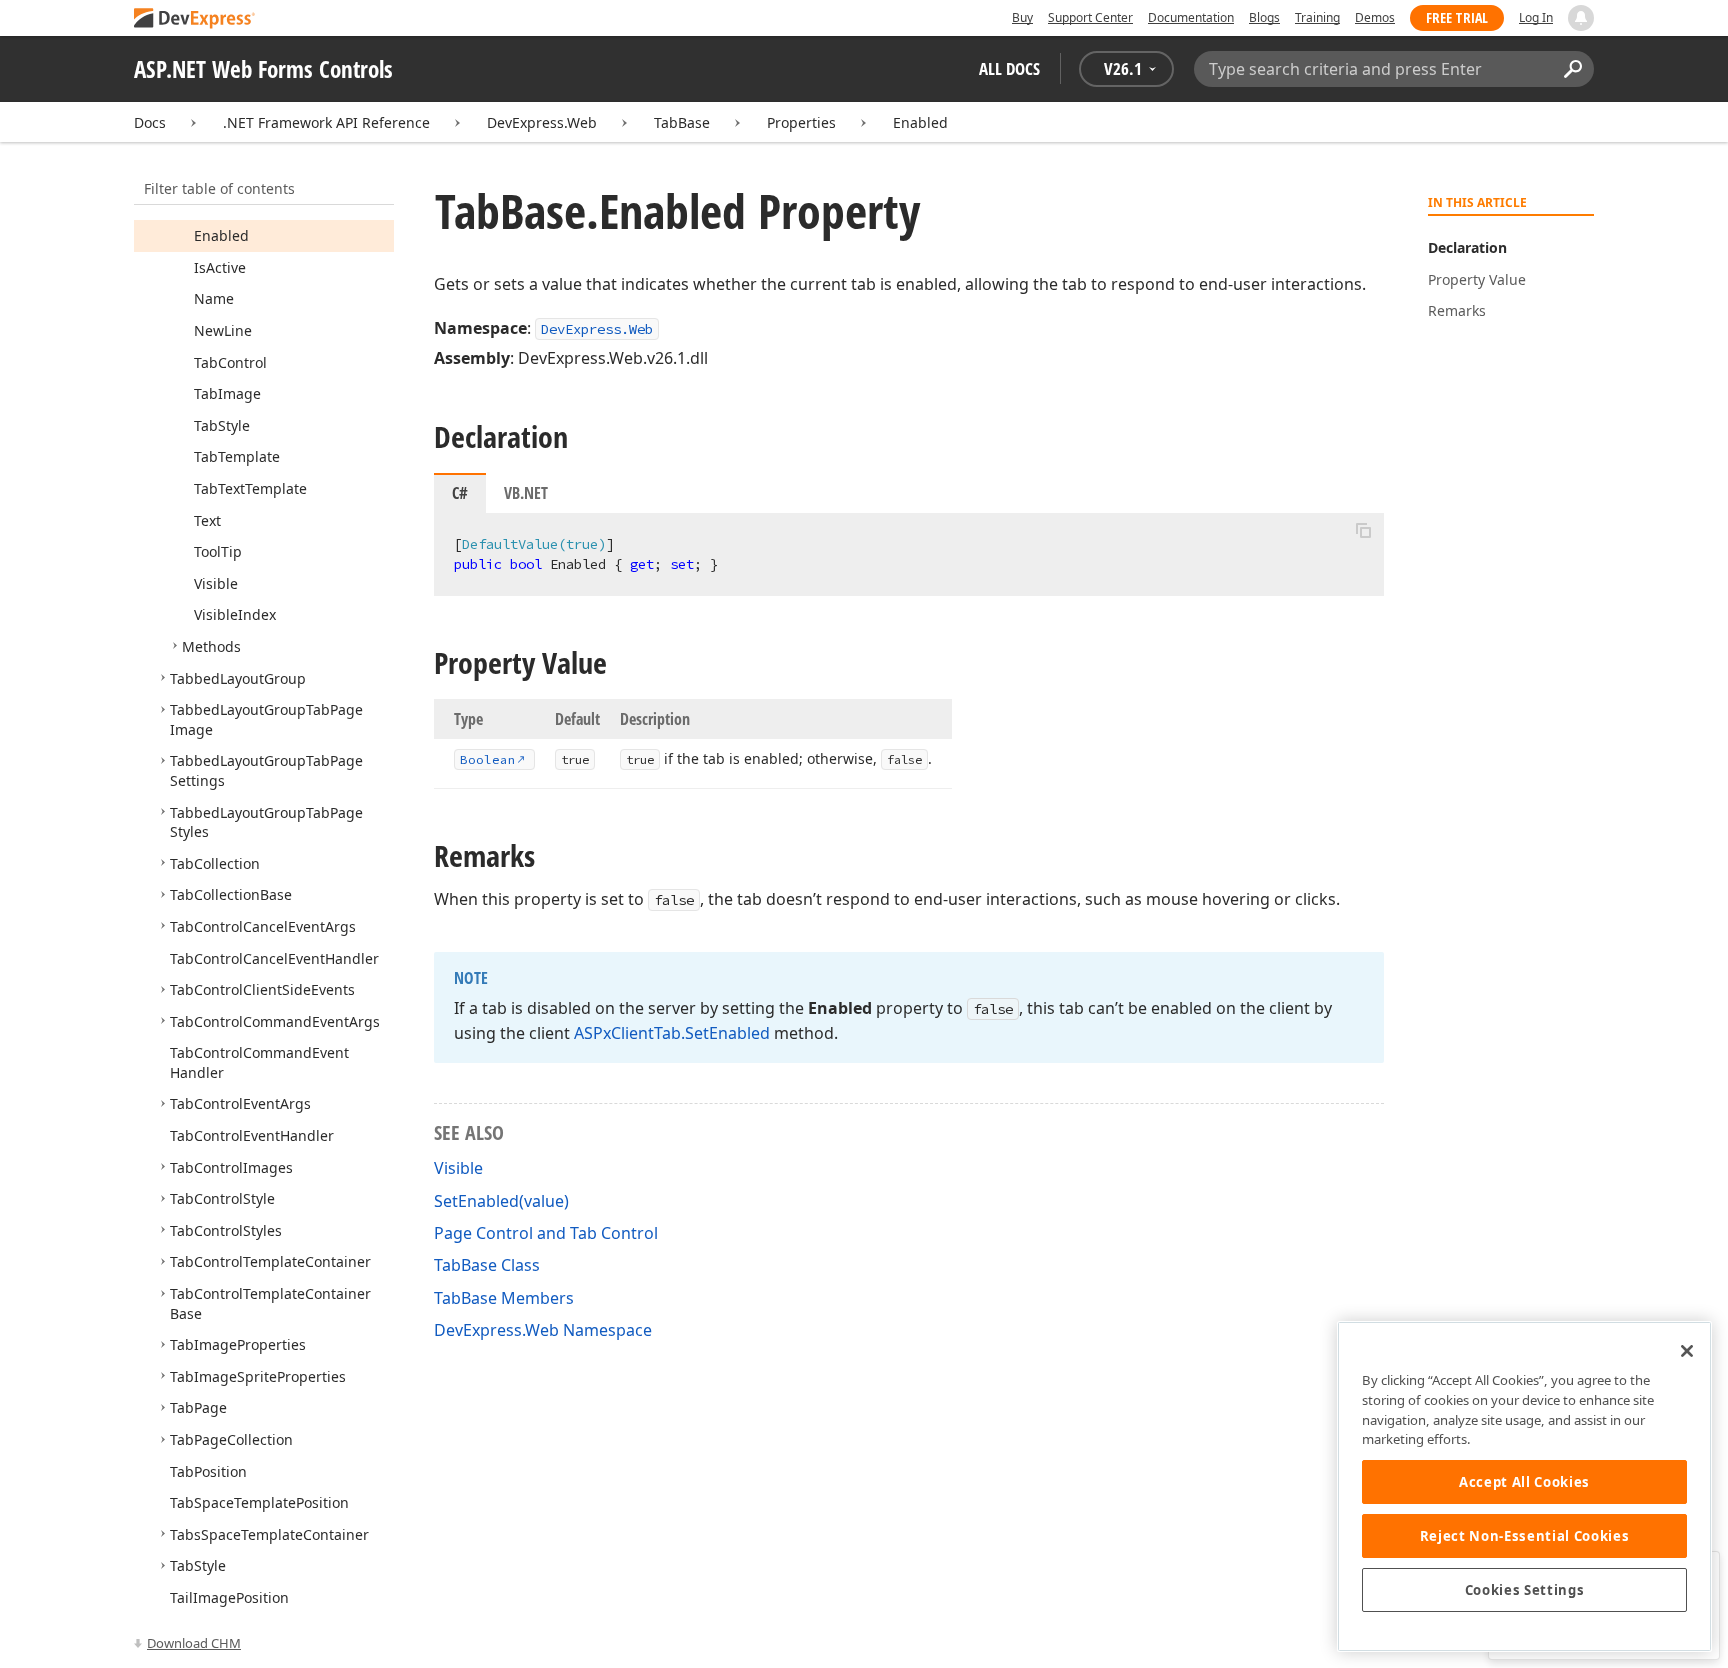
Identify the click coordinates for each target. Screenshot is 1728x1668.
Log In (1536, 17)
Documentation (1191, 17)
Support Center (1090, 17)
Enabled (920, 122)
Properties (801, 122)
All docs (1009, 68)
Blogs (1264, 17)
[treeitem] (221, 235)
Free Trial (1457, 17)
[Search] (1572, 69)
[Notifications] (1581, 18)
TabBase (682, 122)
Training (1317, 17)
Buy (1022, 17)
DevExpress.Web (542, 122)
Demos (1375, 17)
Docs (150, 122)
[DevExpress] (195, 19)
